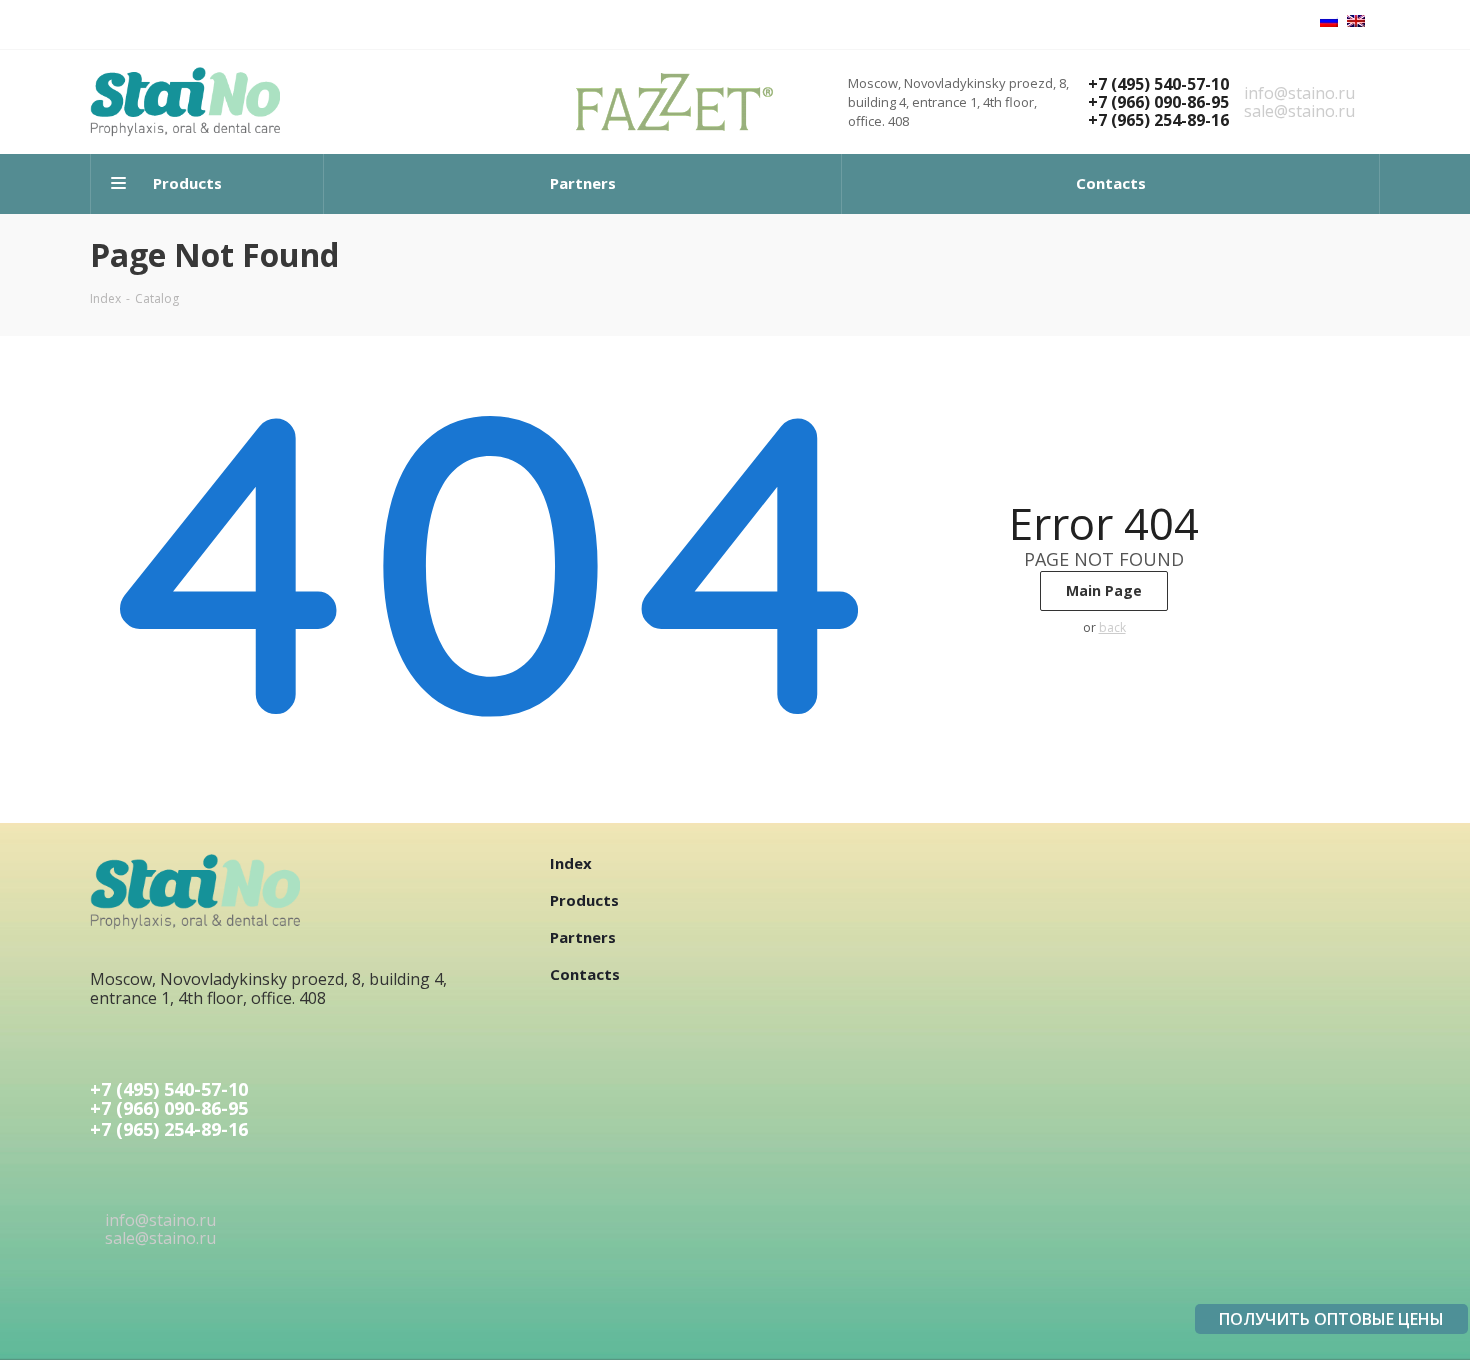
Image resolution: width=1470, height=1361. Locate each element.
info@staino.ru (1299, 93)
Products (584, 900)
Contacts (585, 974)
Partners (583, 937)
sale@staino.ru (1299, 111)
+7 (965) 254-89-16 (1158, 120)
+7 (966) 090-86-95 (1158, 102)
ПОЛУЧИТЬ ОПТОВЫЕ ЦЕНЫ (1331, 1319)
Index (571, 863)
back (1112, 627)
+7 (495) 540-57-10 (1158, 84)
